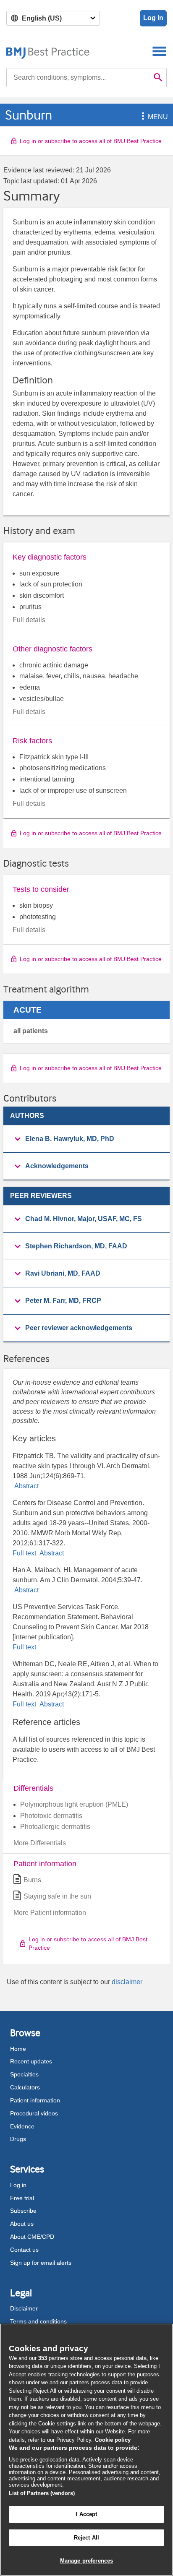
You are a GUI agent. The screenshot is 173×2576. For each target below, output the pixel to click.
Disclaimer (24, 2308)
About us (22, 2224)
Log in (153, 18)
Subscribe (23, 2211)
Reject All (86, 2538)
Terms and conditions (38, 2321)
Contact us (24, 2250)
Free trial (22, 2198)
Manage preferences (86, 2561)
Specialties (24, 2074)
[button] (142, 117)
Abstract (26, 1486)
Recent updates (31, 2061)
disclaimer (127, 1982)
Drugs (18, 2139)
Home (18, 2049)
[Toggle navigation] (159, 51)
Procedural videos (34, 2113)
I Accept (86, 2514)
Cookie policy (113, 2440)
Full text (25, 1553)
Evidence (22, 2126)
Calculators (25, 2087)
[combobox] (78, 78)
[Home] (48, 51)
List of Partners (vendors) (42, 2493)
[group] (86, 1139)
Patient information (35, 2100)
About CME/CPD (32, 2237)
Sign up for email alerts (41, 2263)
